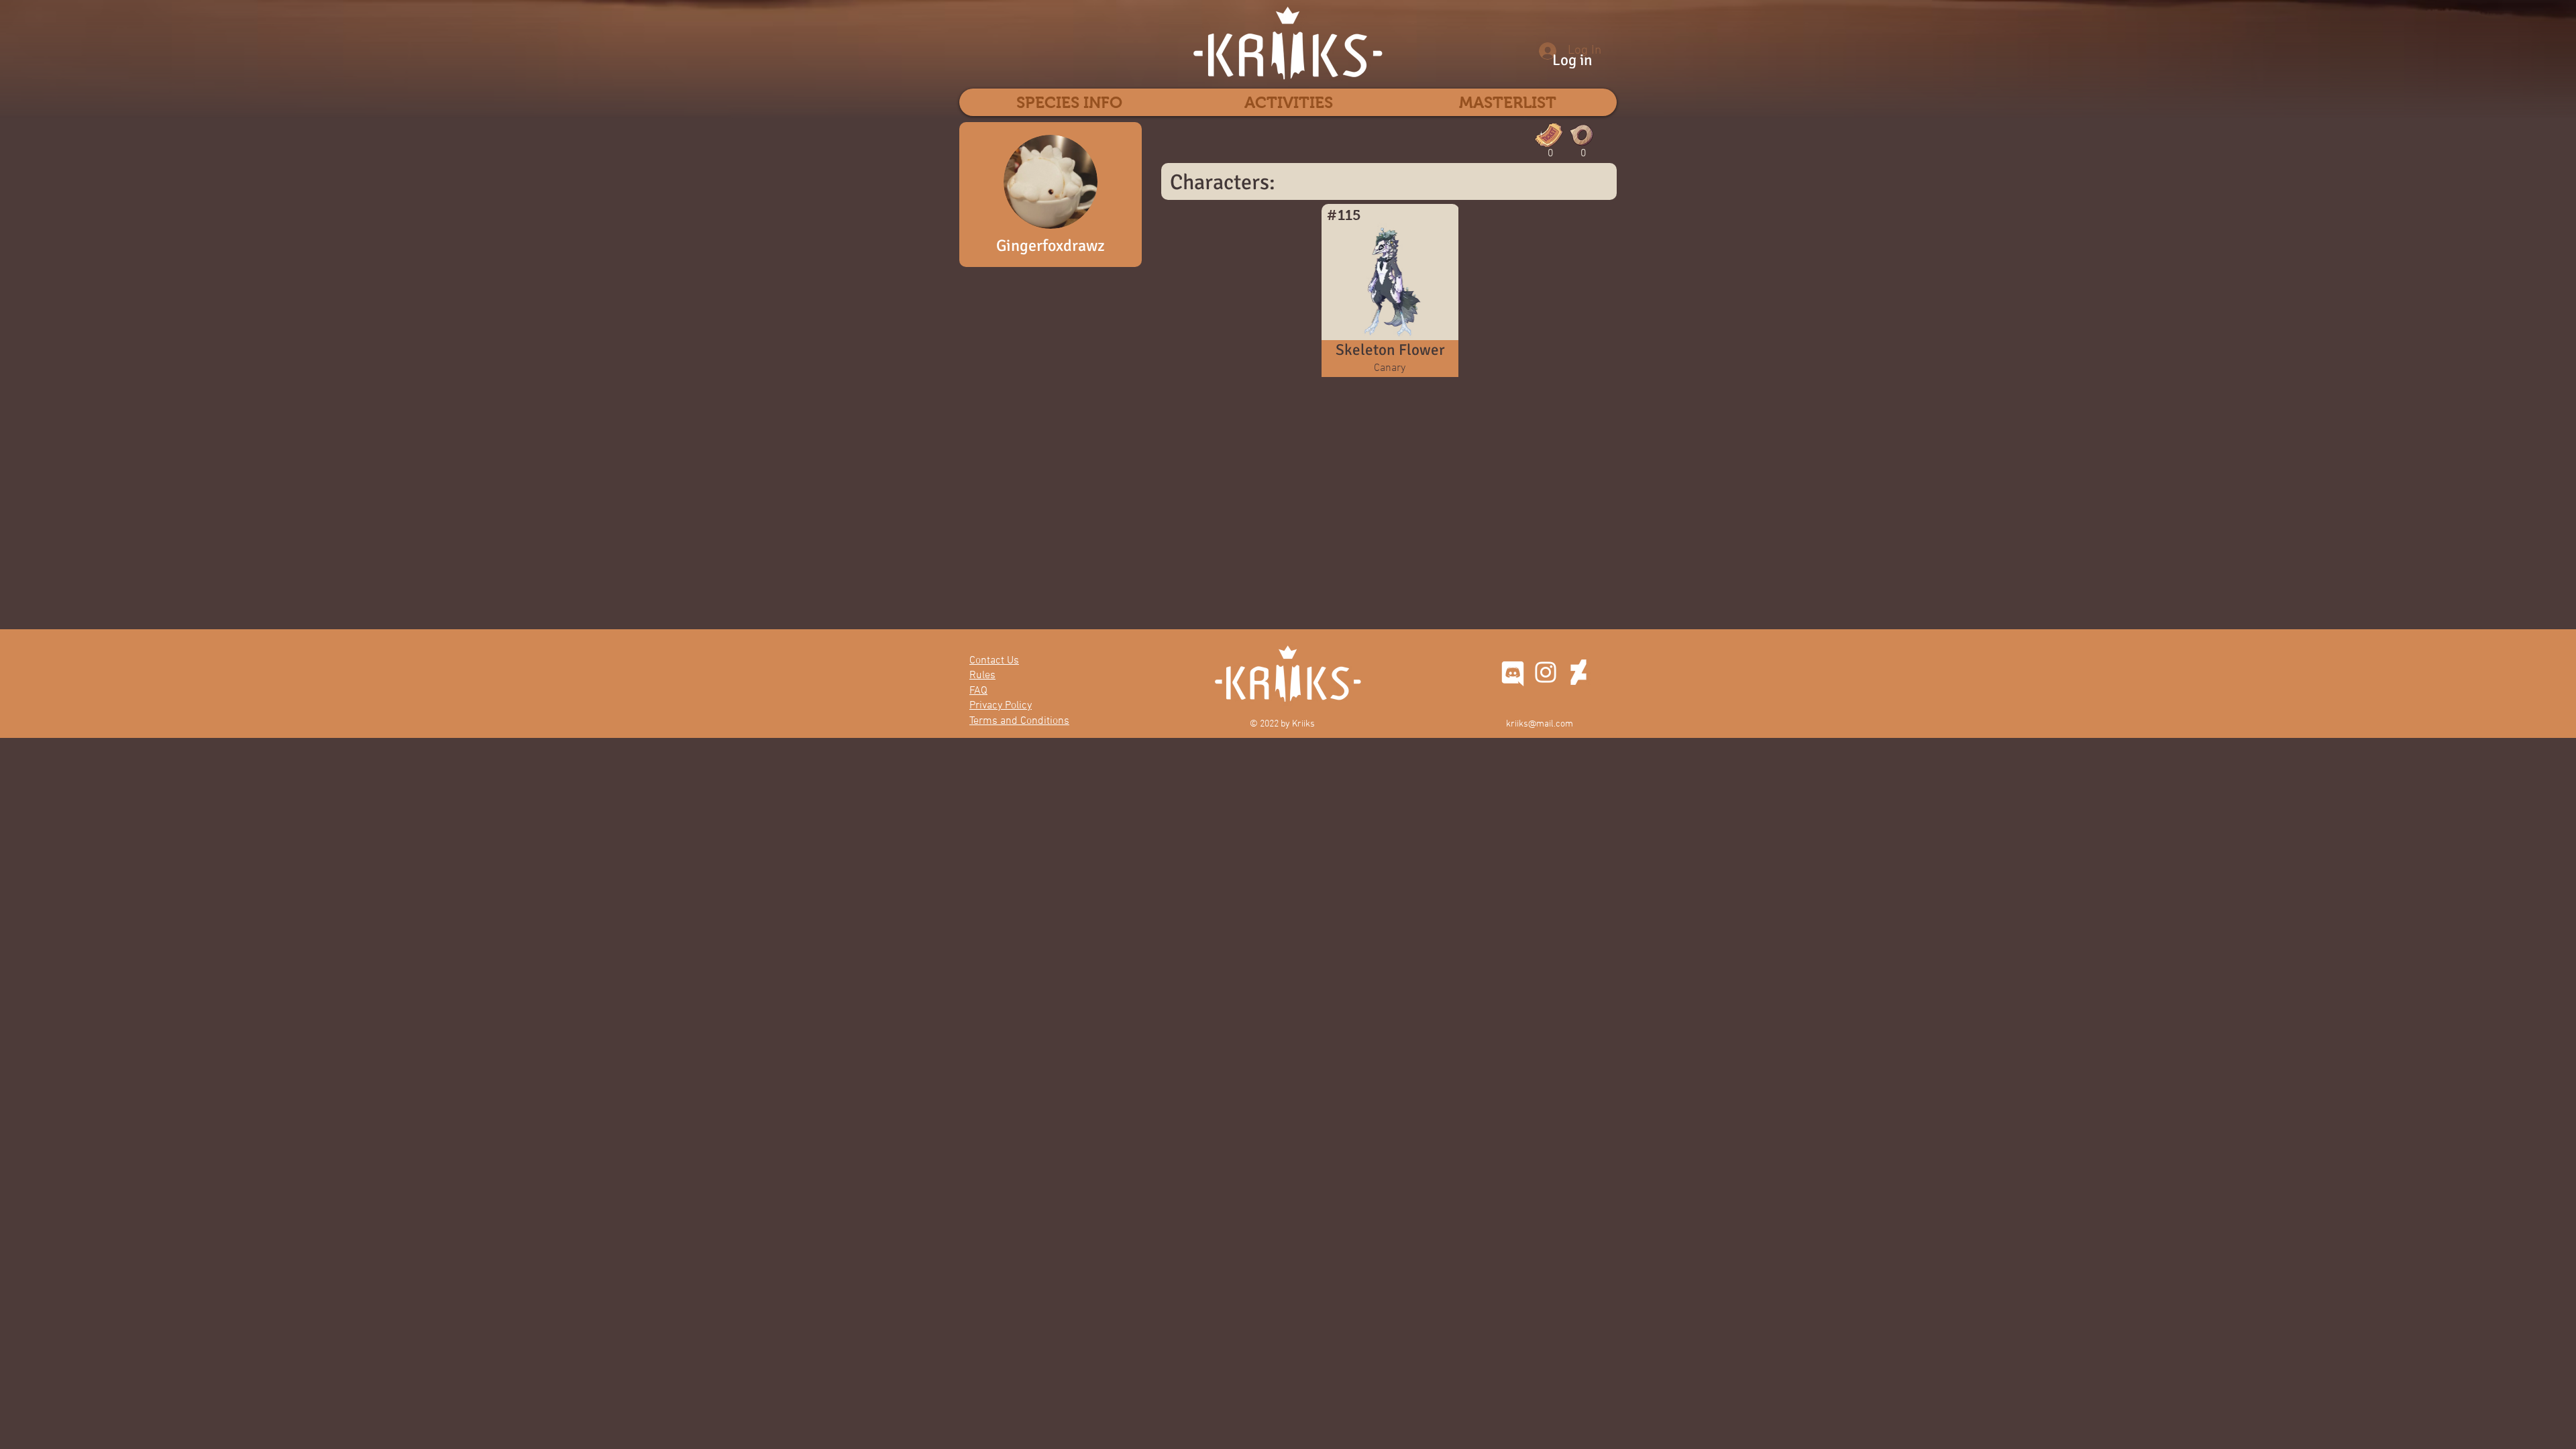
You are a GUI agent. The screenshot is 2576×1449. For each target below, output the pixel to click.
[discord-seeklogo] (1513, 672)
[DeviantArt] (1578, 672)
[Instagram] (1546, 672)
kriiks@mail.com (1540, 724)
